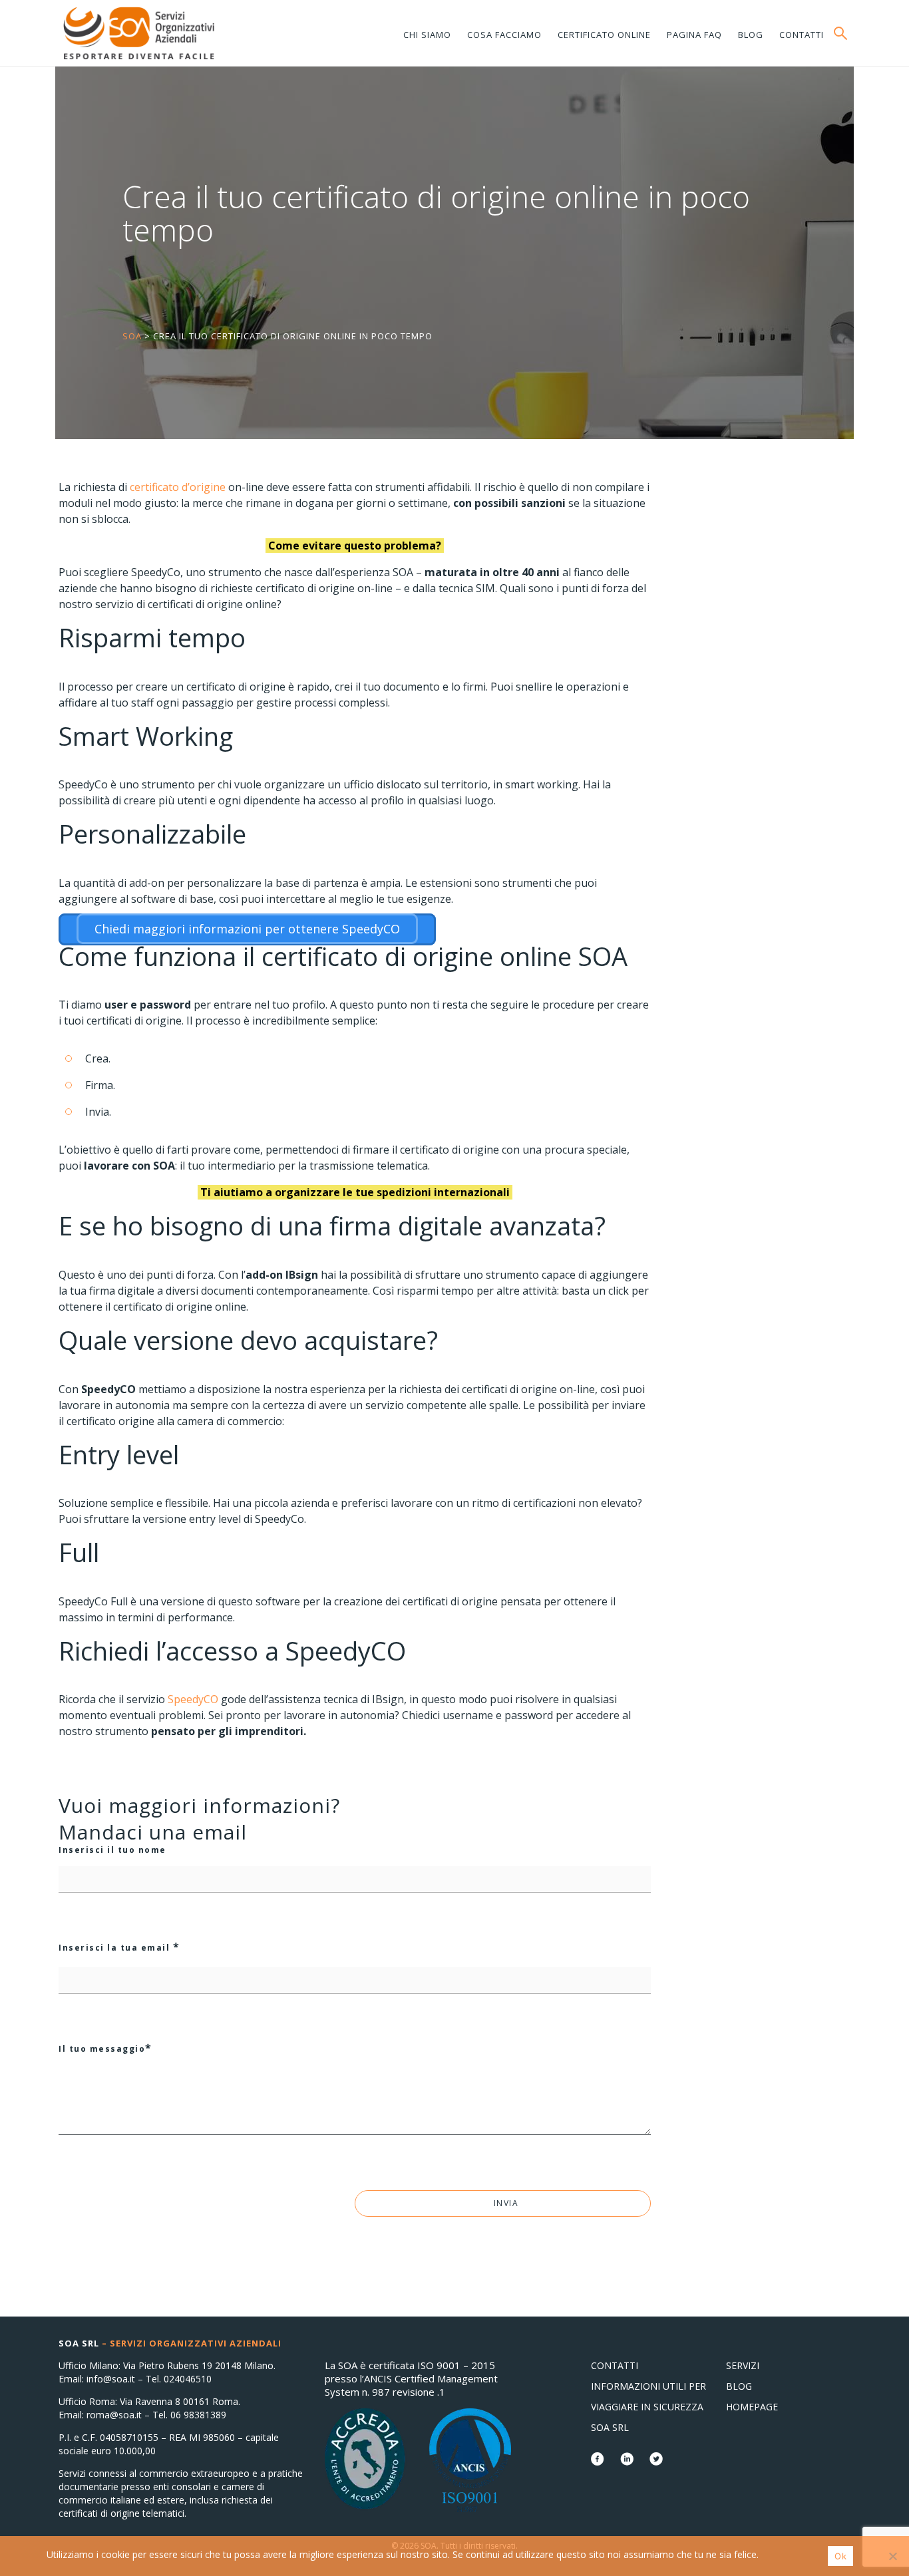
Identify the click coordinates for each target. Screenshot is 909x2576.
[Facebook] (599, 2461)
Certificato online (604, 35)
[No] (892, 2556)
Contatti (802, 35)
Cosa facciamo (504, 35)
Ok (840, 2556)
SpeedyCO (193, 1699)
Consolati (138, 33)
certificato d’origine (178, 487)
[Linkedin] (628, 2461)
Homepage (752, 2407)
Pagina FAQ (694, 35)
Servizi (743, 2365)
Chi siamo (427, 35)
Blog (751, 35)
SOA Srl (610, 2427)
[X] (656, 2461)
